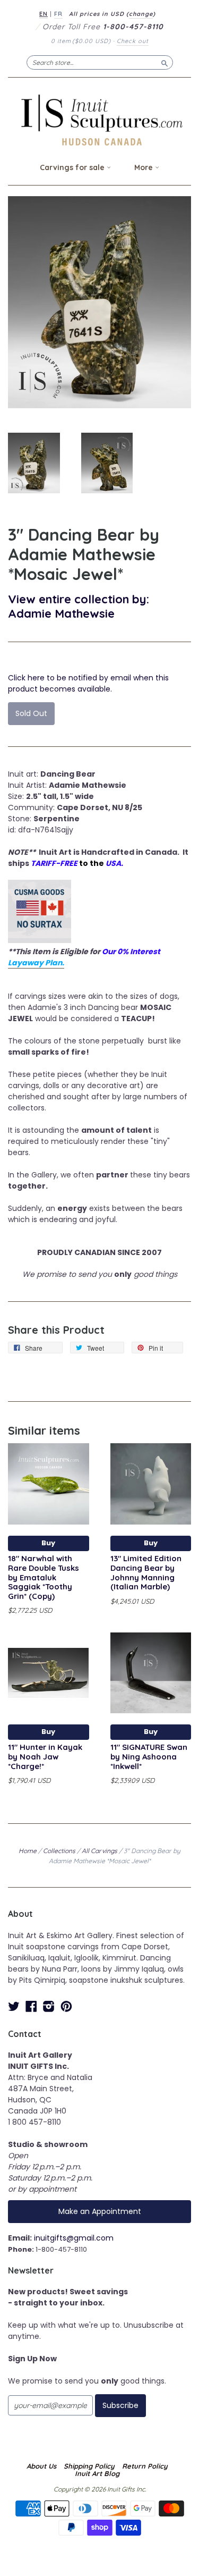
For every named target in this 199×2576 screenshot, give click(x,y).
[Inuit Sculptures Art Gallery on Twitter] (14, 2006)
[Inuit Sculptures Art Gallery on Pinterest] (66, 2006)
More (145, 167)
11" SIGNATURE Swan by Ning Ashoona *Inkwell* (149, 1757)
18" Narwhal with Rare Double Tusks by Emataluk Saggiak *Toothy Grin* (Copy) (44, 1577)
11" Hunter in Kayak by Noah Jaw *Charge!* (45, 1757)
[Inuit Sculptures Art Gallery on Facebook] (31, 2006)
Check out (133, 41)
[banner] (99, 120)
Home (28, 1851)
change (141, 14)
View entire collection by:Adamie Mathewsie (79, 606)
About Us (41, 2466)
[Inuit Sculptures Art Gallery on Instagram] (49, 2006)
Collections (59, 1851)
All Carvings (99, 1851)
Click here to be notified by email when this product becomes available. (88, 683)
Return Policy (145, 2466)
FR (58, 14)
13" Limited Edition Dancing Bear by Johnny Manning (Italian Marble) (146, 1572)
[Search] (165, 62)
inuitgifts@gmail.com (74, 2238)
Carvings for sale (73, 167)
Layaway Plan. (36, 963)
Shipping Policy (89, 2466)
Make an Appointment (100, 2211)
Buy (48, 1543)
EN (44, 14)
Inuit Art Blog (97, 2473)
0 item (81, 41)
